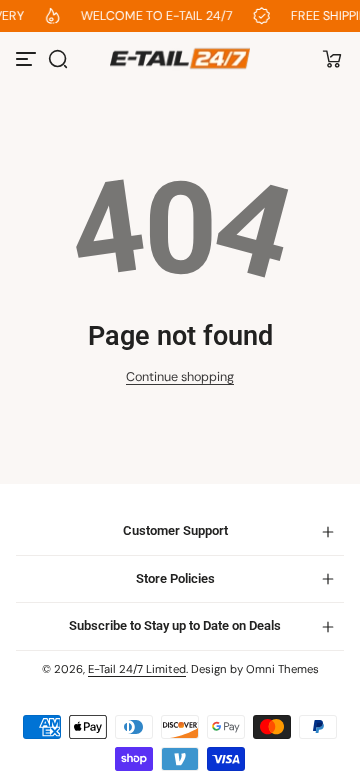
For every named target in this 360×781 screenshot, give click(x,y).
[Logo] (180, 58)
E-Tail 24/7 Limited (137, 669)
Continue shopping (180, 377)
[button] (58, 59)
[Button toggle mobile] (28, 59)
